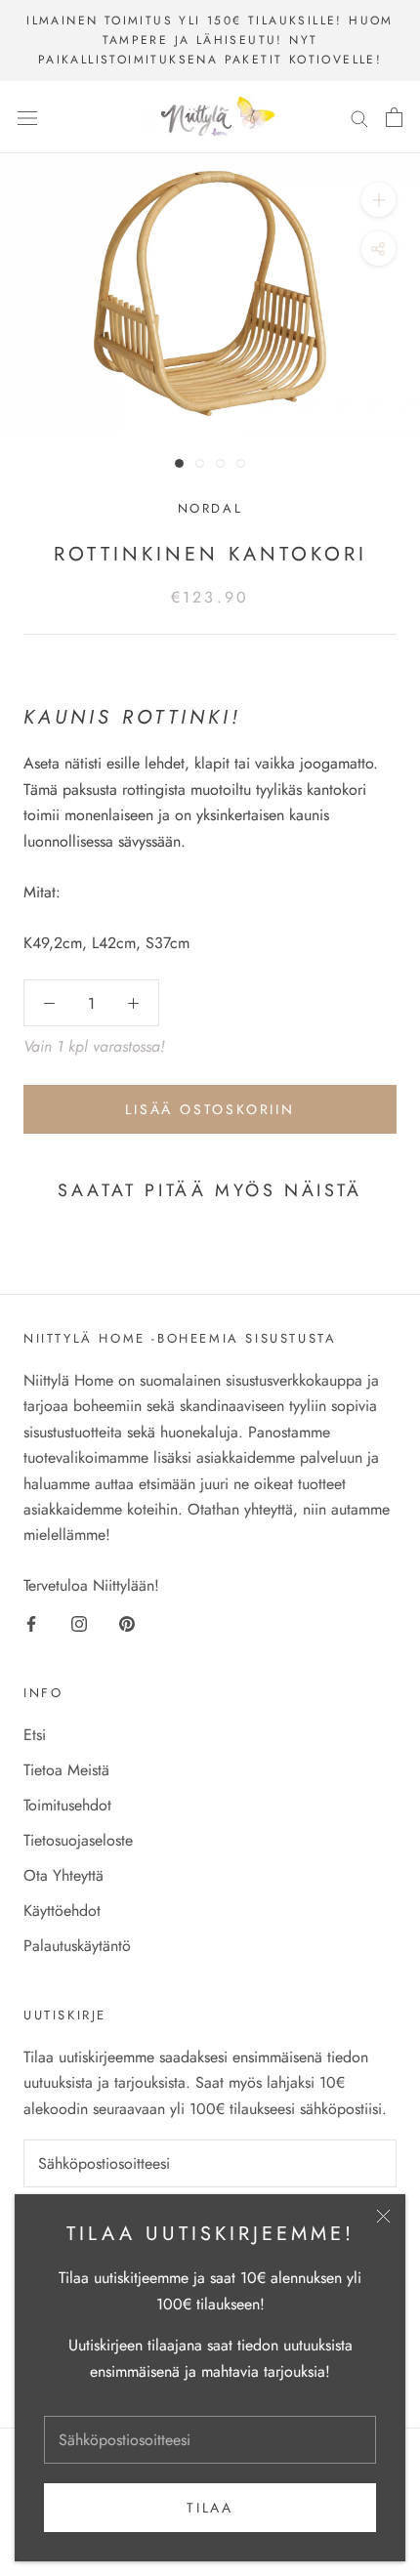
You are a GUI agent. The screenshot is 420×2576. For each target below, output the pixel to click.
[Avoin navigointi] (27, 117)
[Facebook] (31, 1623)
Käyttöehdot (62, 1911)
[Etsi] (359, 117)
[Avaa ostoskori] (394, 117)
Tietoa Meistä (66, 1770)
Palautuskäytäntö (77, 1946)
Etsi (35, 1735)
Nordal (210, 508)
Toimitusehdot (67, 1805)
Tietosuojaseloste (78, 1840)
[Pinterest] (127, 1623)
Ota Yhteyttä (63, 1875)
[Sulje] (383, 2216)
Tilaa (210, 2508)
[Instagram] (79, 1623)
